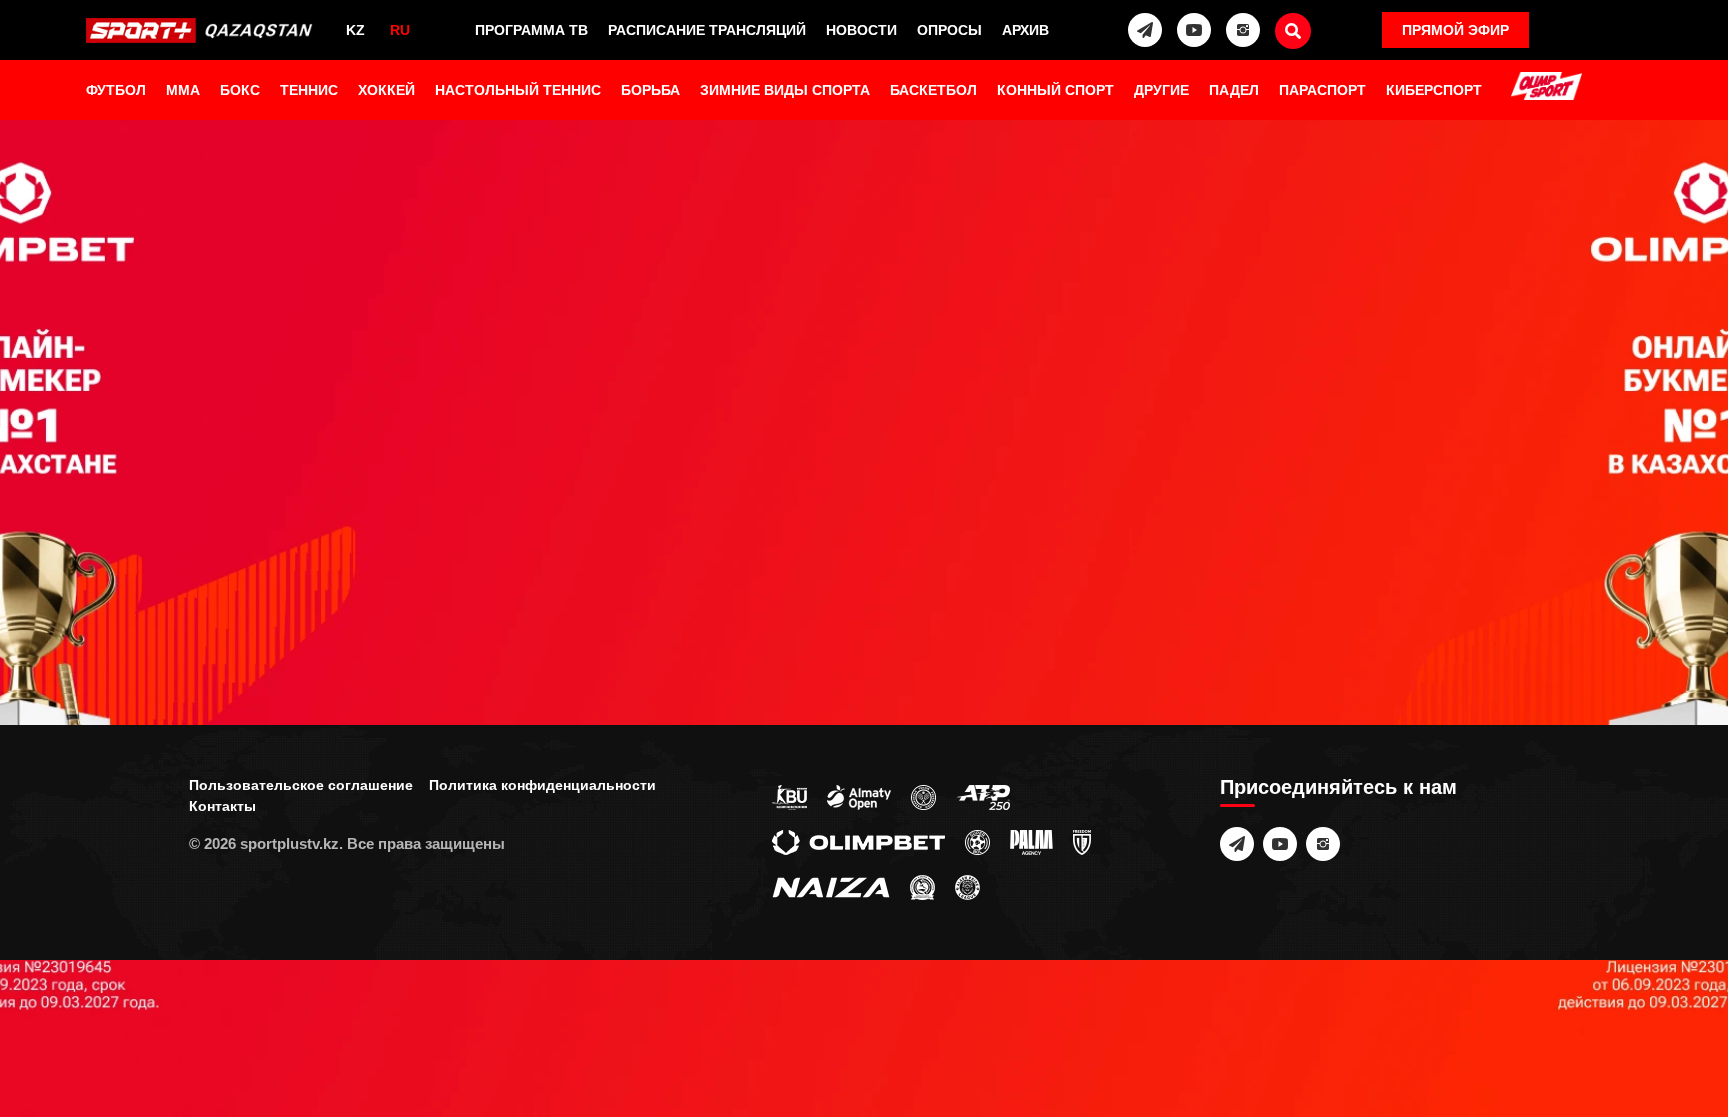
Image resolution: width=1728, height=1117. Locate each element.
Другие (1161, 90)
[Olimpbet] (858, 841)
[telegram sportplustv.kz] (1145, 30)
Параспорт (1322, 90)
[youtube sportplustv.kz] (1194, 30)
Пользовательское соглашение (301, 785)
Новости (861, 30)
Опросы (949, 30)
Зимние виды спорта (785, 90)
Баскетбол (933, 90)
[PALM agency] (1031, 841)
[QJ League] (1082, 841)
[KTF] (923, 796)
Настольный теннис (518, 90)
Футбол (116, 90)
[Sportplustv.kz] (202, 30)
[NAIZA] (831, 886)
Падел (1234, 90)
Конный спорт (1055, 90)
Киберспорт (1434, 90)
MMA (183, 90)
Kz (355, 30)
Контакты (222, 806)
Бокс (240, 90)
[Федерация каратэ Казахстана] (922, 886)
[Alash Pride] (967, 886)
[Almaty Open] (859, 796)
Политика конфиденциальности (542, 785)
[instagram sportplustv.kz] (1243, 30)
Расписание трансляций (707, 30)
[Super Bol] (977, 841)
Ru (400, 30)
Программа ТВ (531, 30)
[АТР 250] (983, 796)
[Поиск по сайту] (1293, 31)
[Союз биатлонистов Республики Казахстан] (789, 796)
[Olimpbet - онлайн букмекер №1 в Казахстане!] (864, 558)
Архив (1025, 30)
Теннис (309, 90)
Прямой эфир (1455, 30)
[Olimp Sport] (1546, 88)
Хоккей (386, 90)
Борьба (650, 90)
